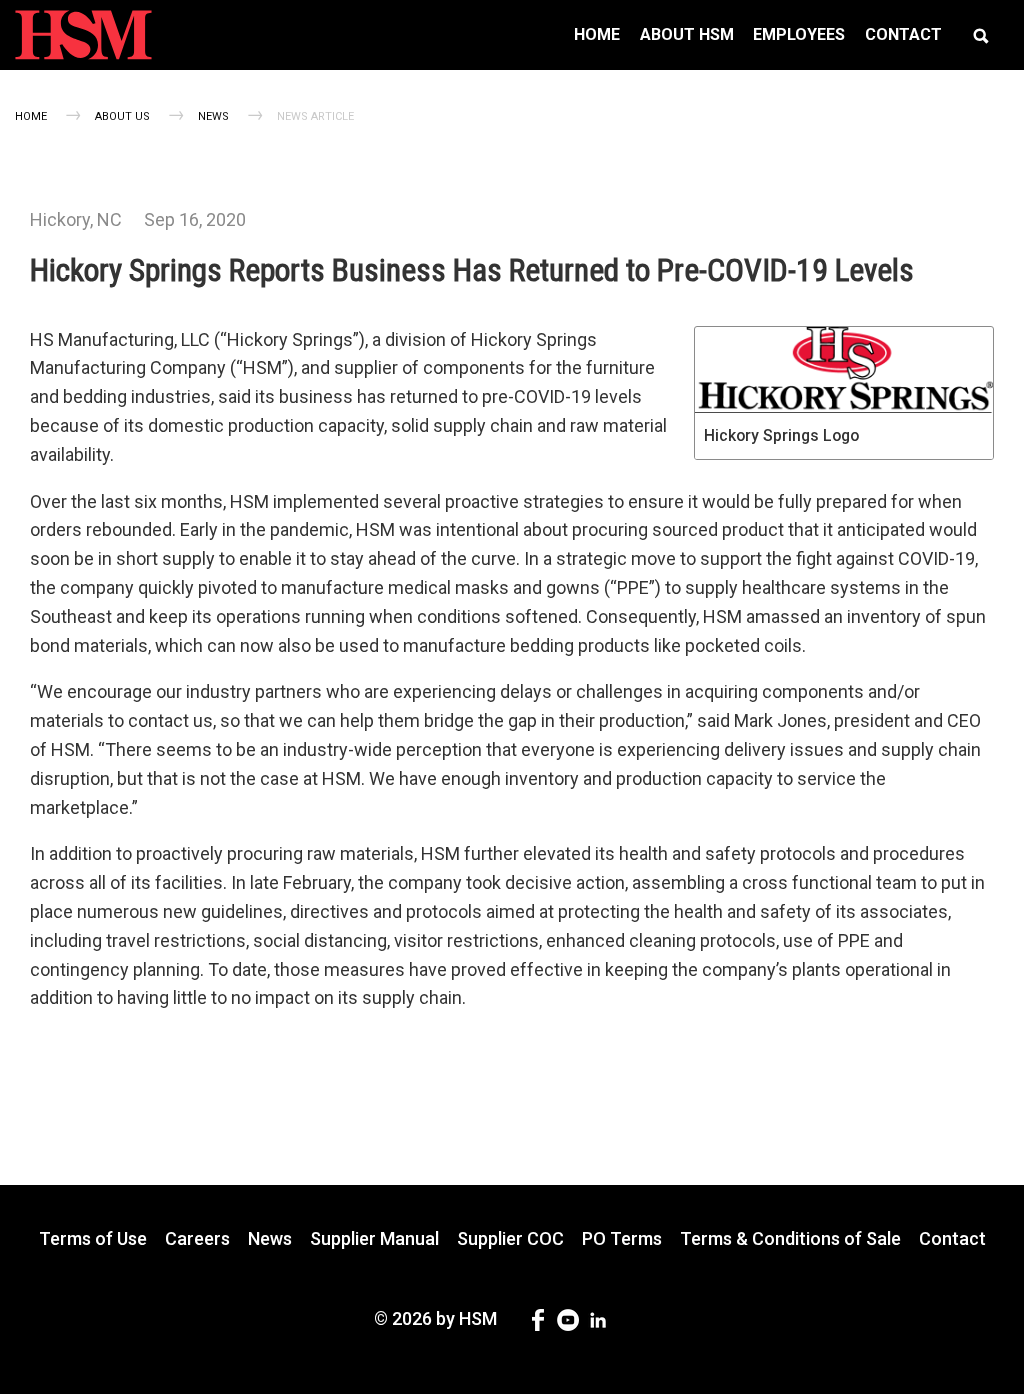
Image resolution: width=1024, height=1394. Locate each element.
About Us (122, 116)
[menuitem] (597, 35)
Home (31, 116)
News (213, 116)
